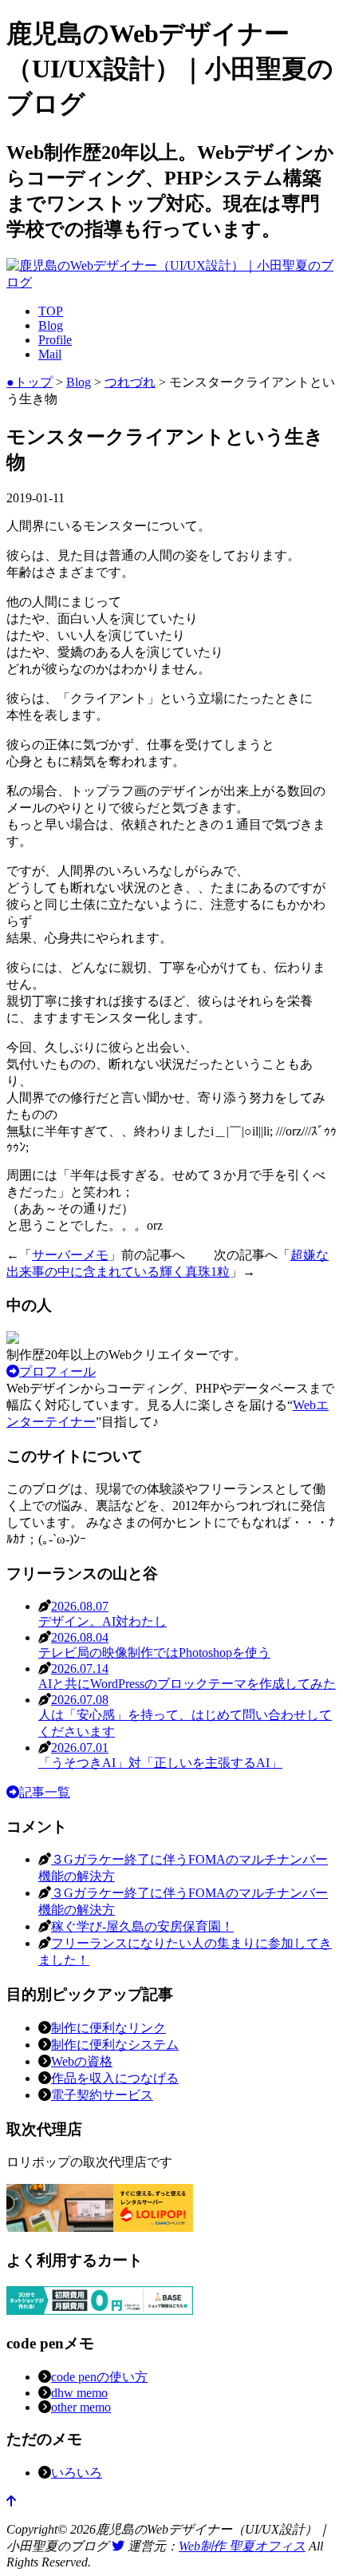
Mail (50, 354)
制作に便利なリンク (108, 2028)
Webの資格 (82, 2061)
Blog (51, 325)
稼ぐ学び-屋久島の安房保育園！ (142, 1926)
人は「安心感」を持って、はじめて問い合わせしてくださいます (185, 1716)
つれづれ (130, 382)
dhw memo (79, 2393)
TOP (51, 311)
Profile (55, 340)
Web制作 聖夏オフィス (242, 2546)
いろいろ (77, 2473)
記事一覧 (45, 1792)
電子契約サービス (102, 2095)
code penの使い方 (99, 2377)
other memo (81, 2407)
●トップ (30, 382)
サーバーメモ (70, 1255)
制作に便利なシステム (115, 2045)
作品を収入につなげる (115, 2078)
